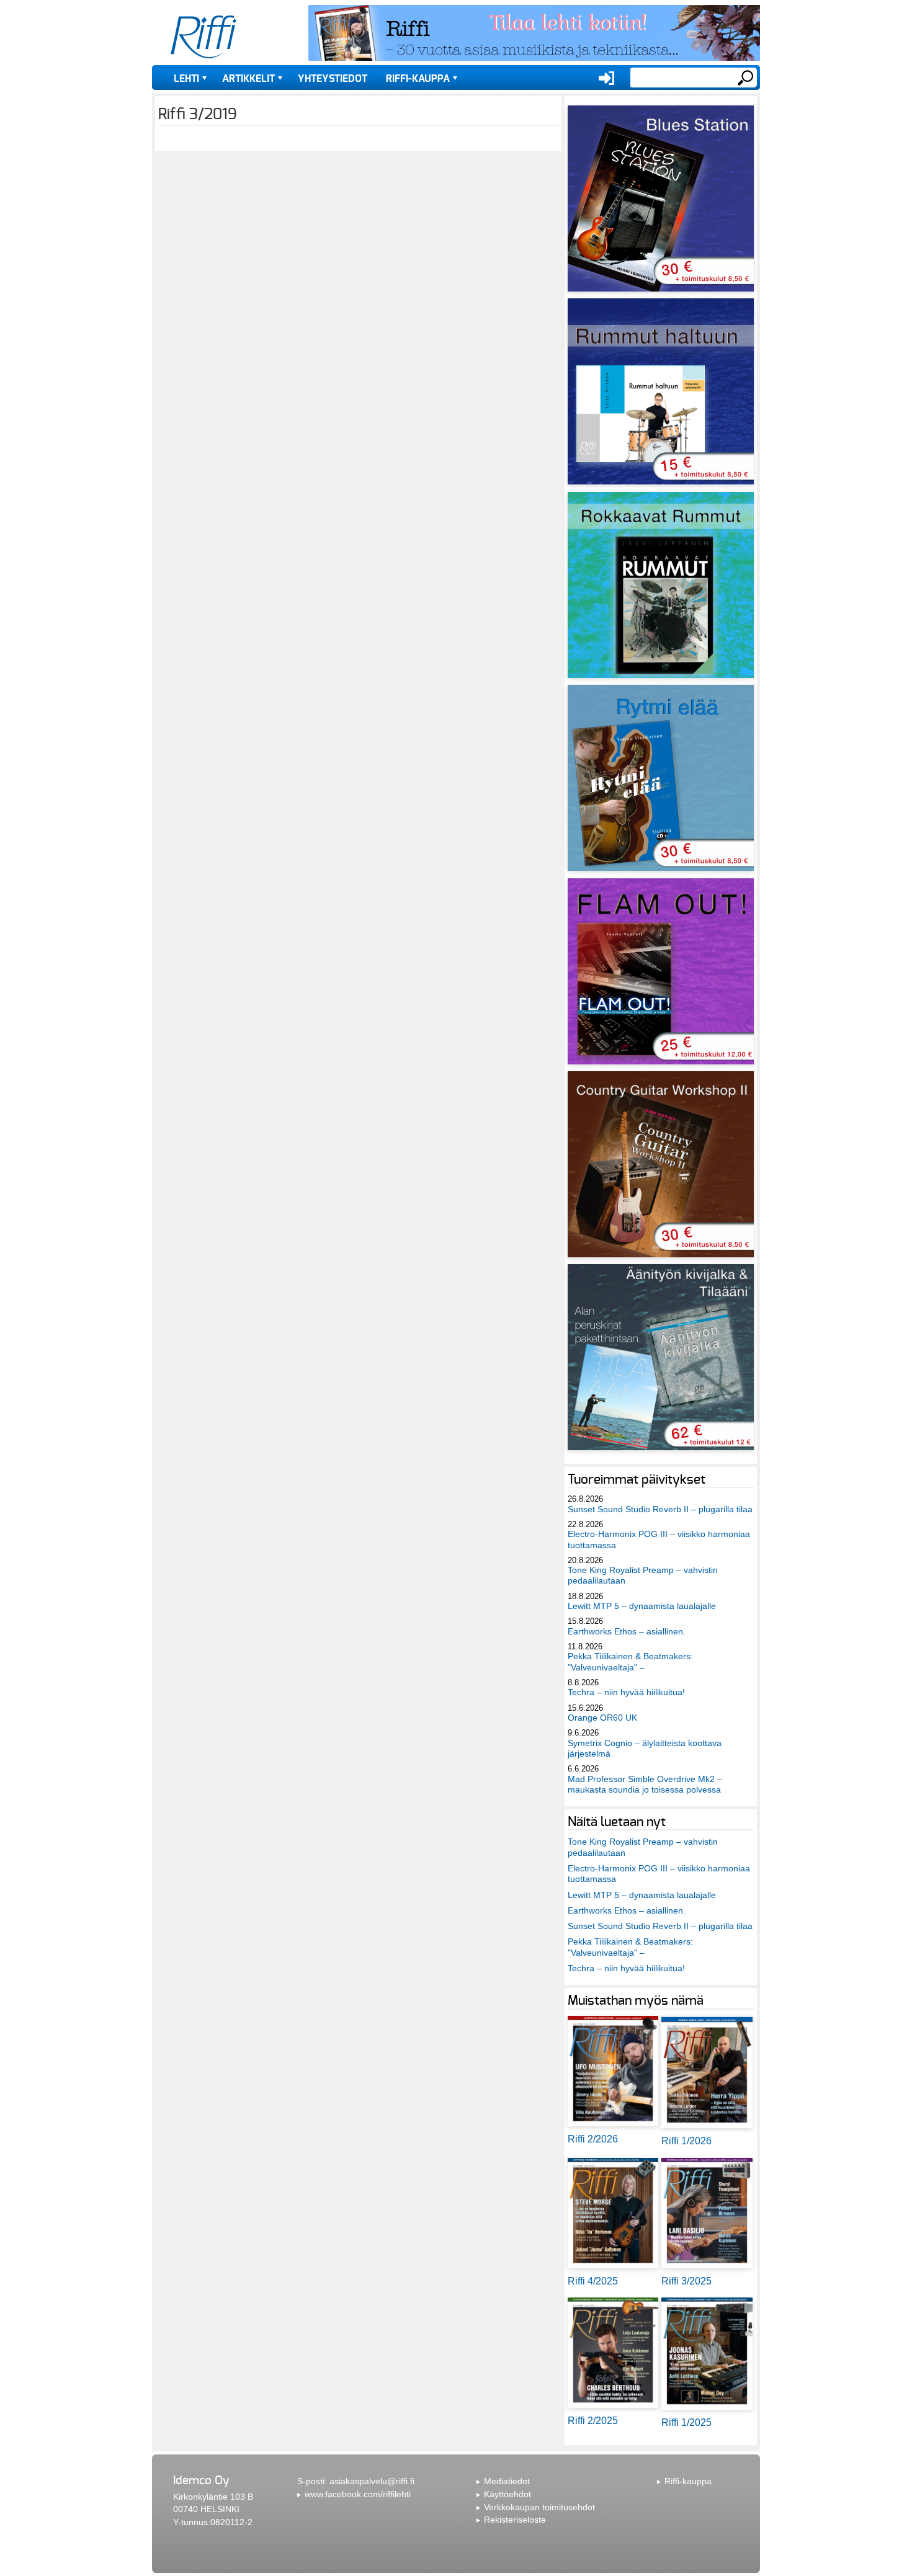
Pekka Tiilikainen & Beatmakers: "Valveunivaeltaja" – (630, 1661)
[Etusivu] (203, 37)
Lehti (186, 79)
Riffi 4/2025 (593, 2281)
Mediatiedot (507, 2481)
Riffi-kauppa (418, 79)
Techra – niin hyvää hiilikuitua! (626, 1692)
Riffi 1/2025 (686, 2422)
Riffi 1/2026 (686, 2141)
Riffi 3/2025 (686, 2281)
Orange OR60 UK (602, 1718)
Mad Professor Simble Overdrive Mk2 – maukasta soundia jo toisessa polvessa (645, 1784)
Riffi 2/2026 (593, 2139)
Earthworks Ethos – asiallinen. (627, 1631)
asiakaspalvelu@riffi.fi (372, 2481)
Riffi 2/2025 (593, 2421)
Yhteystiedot (333, 79)
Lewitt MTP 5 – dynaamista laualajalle (642, 1606)
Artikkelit (248, 79)
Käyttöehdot (507, 2494)
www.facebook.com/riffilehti (358, 2494)
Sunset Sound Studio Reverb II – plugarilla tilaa (660, 1509)
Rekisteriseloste (515, 2520)
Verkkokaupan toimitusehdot (539, 2507)
